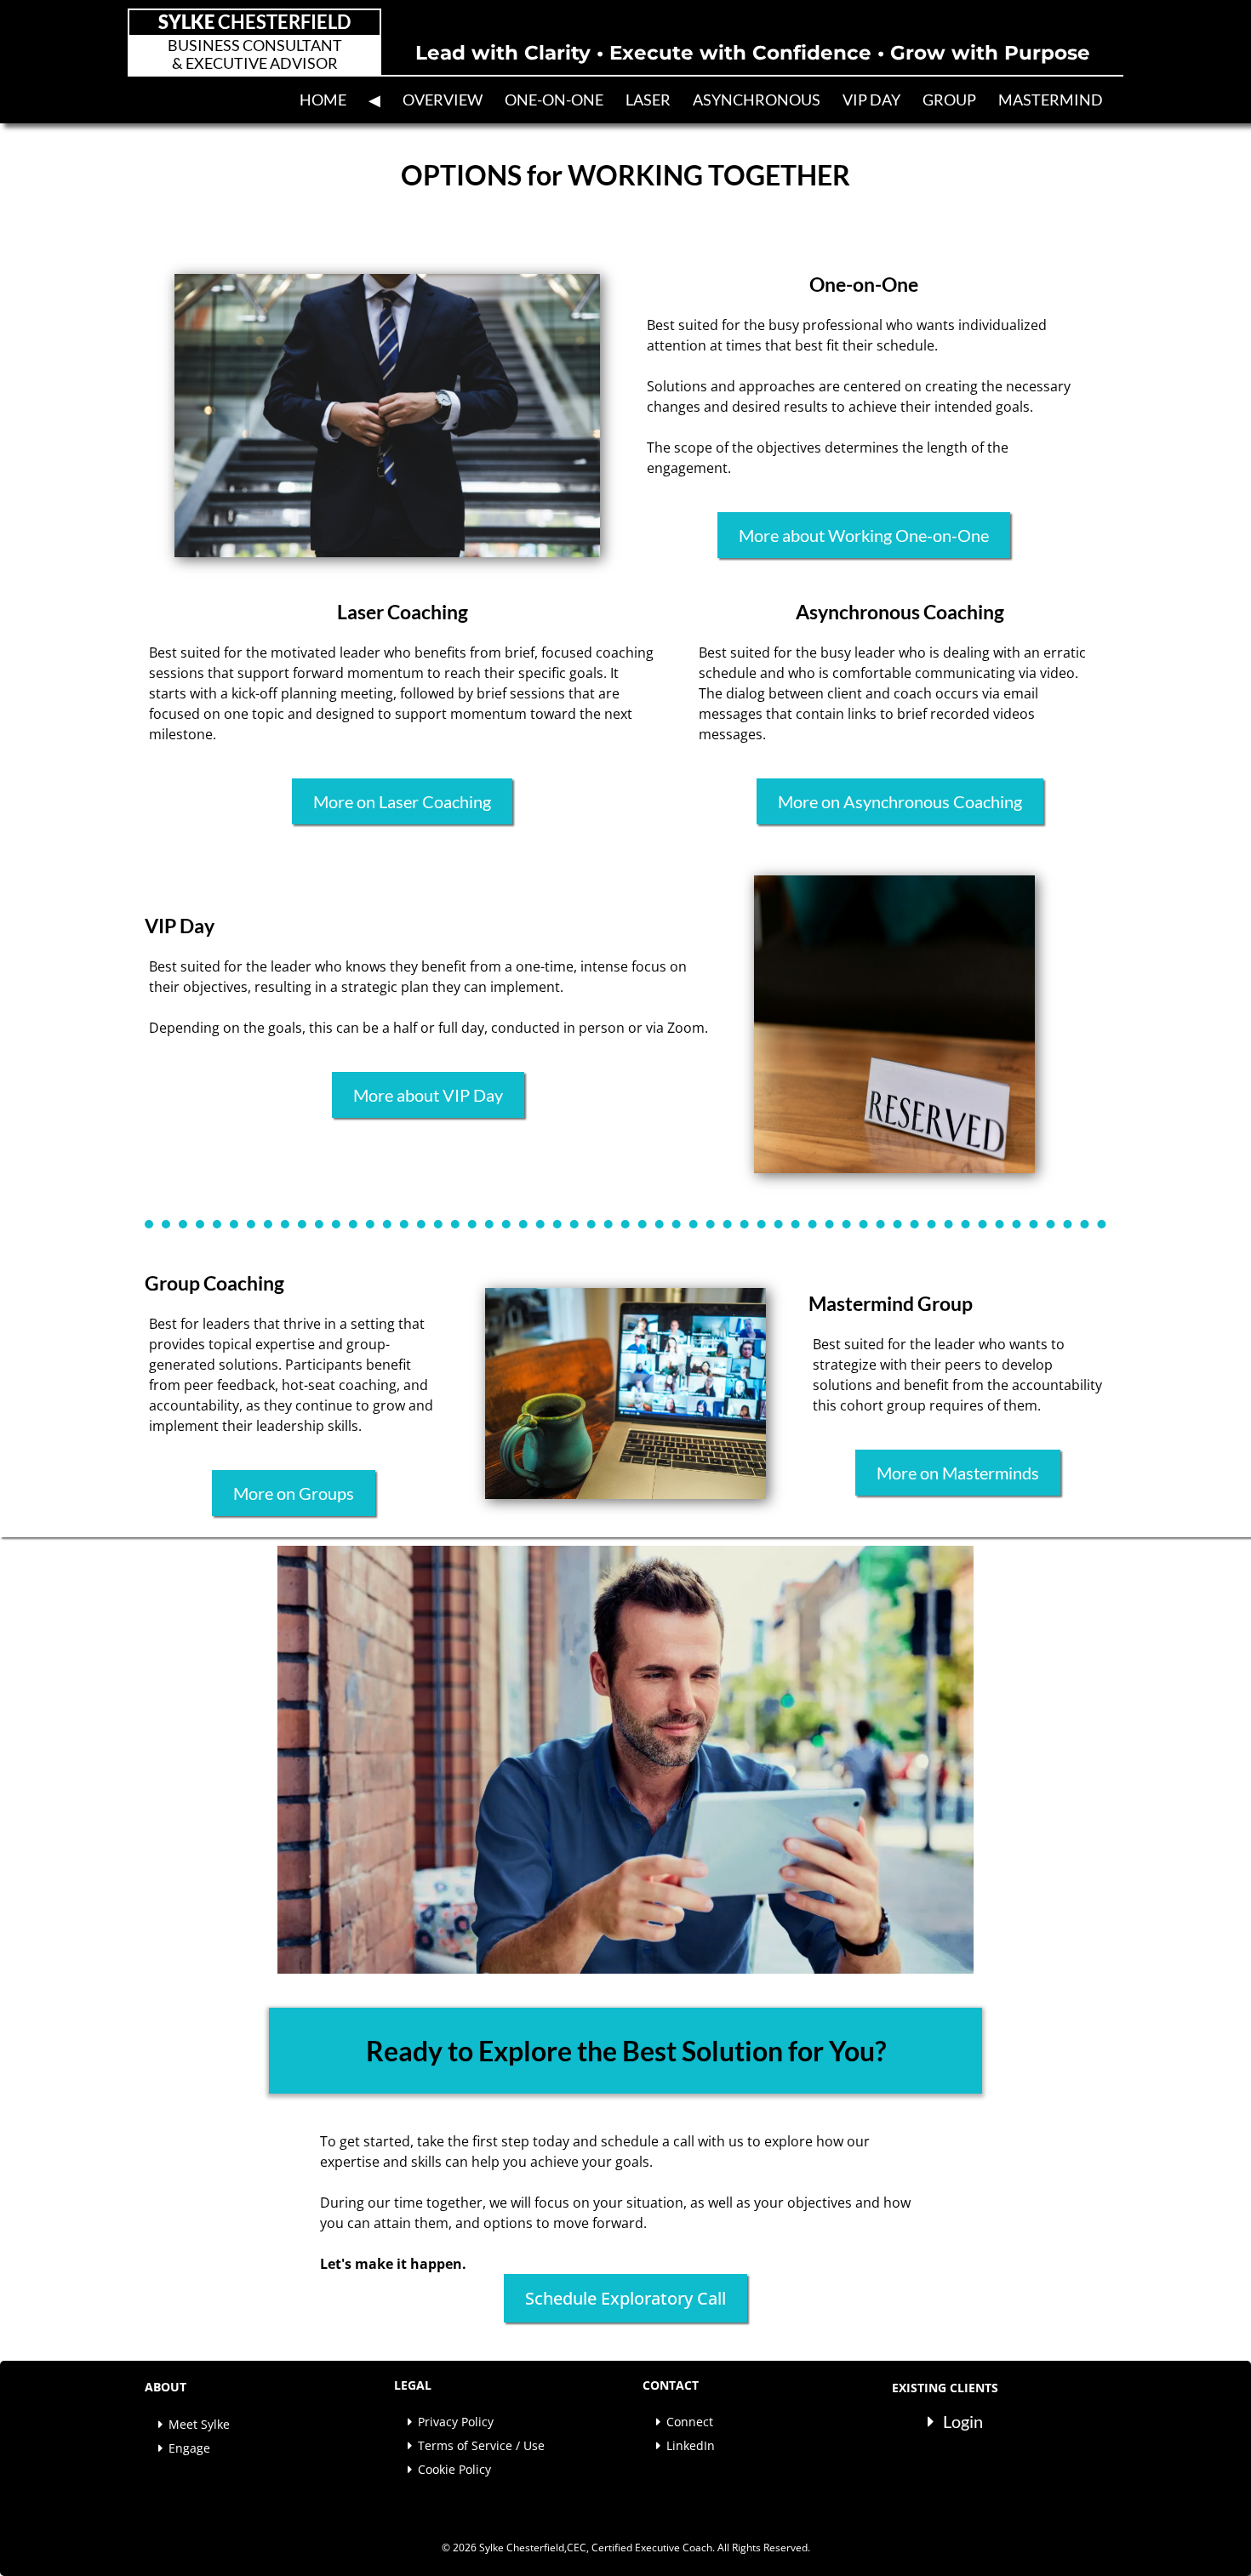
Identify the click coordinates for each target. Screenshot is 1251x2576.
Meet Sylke (199, 2424)
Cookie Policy (454, 2469)
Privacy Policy (456, 2422)
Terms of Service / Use (481, 2445)
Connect (690, 2422)
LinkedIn (691, 2445)
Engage (189, 2448)
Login (963, 2421)
